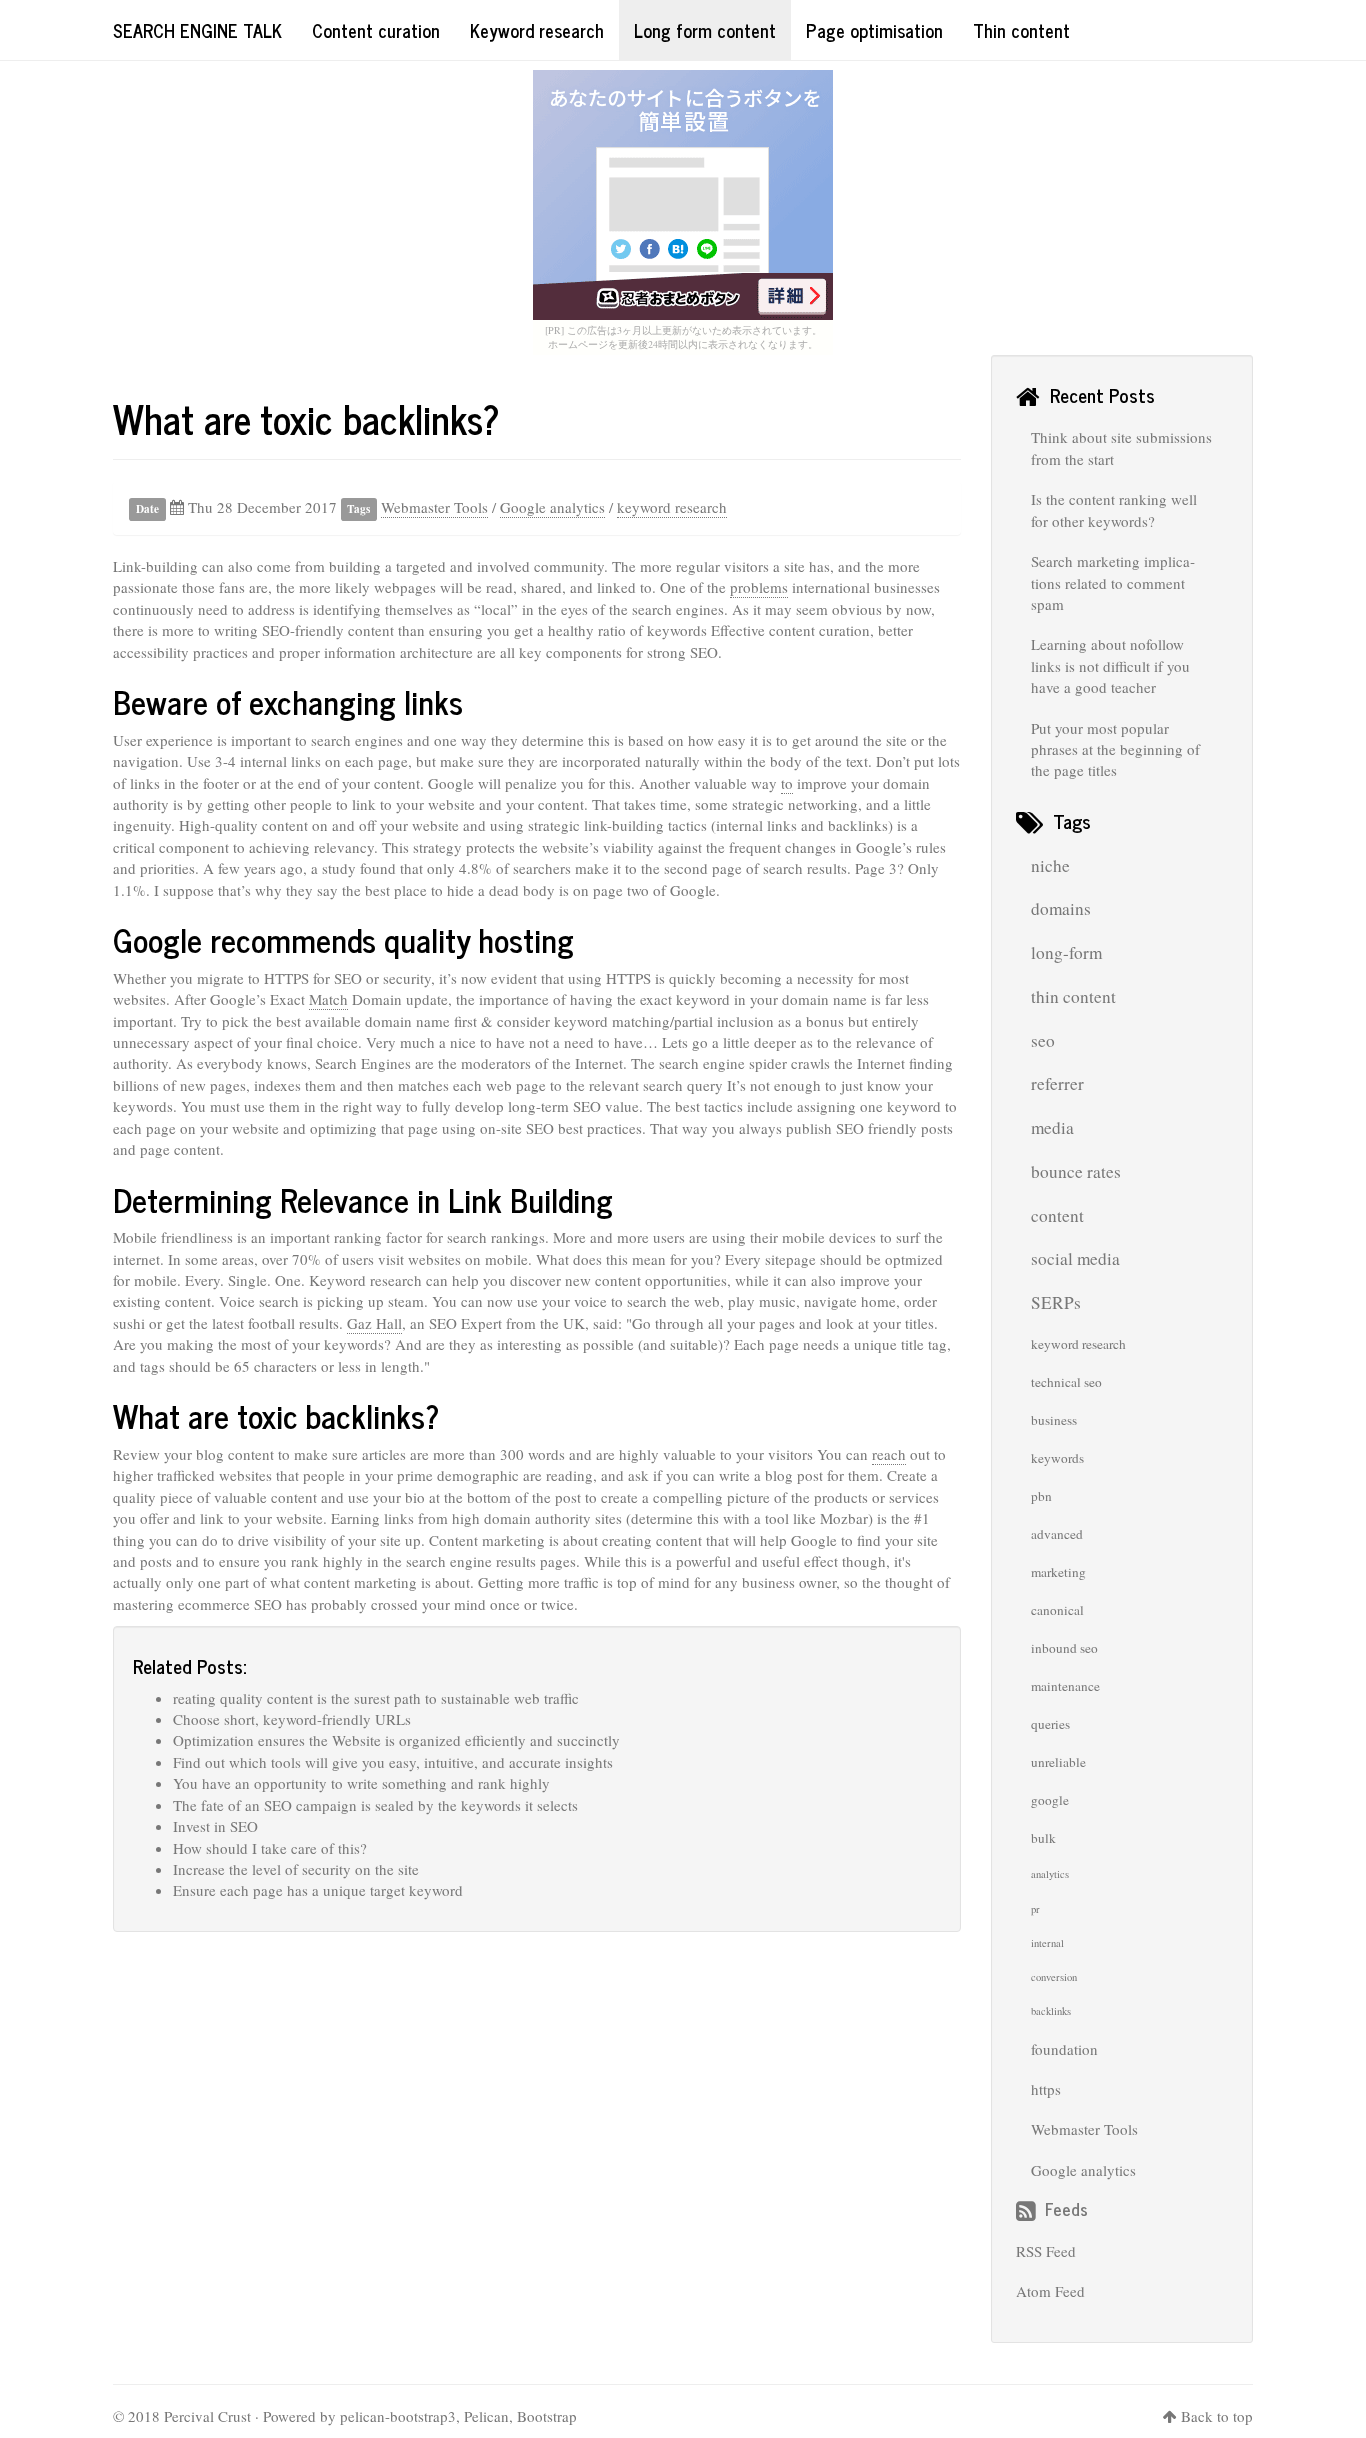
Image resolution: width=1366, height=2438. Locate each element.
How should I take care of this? (270, 1848)
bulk (1043, 1838)
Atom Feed (1050, 2291)
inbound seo (1064, 1648)
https (1046, 2089)
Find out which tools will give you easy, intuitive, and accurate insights (393, 1762)
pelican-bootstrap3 (398, 2416)
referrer (1057, 1083)
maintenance (1065, 1686)
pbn (1041, 1496)
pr (1035, 1909)
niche (1050, 865)
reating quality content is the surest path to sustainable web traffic (376, 1698)
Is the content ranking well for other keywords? (1114, 509)
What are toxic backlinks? (306, 418)
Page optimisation (874, 30)
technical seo (1066, 1382)
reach (889, 1454)
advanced (1057, 1534)
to (787, 783)
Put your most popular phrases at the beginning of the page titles (1115, 749)
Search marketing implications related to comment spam (1113, 582)
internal (1047, 1943)
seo (1043, 1040)
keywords (1057, 1458)
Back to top (1217, 2416)
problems (759, 587)
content (1057, 1215)
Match (328, 999)
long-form (1066, 952)
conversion (1054, 1977)
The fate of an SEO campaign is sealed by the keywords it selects (375, 1805)
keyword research (672, 507)
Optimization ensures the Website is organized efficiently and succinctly (396, 1740)
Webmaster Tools (434, 507)
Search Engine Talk (197, 30)
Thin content (1021, 30)
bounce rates (1076, 1171)
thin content (1073, 996)
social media (1075, 1258)
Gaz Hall (374, 1323)
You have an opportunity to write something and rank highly (361, 1783)
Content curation (376, 30)
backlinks (1051, 2011)
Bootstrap (547, 2416)
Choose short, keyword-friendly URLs (292, 1719)
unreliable (1058, 1762)
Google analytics (552, 507)
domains (1061, 908)
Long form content (705, 30)
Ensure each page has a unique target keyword (318, 1890)
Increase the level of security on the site (296, 1869)
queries (1050, 1724)
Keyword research (537, 30)
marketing (1058, 1572)
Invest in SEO (215, 1826)
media (1052, 1127)
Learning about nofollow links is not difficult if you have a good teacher (1110, 665)
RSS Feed (1046, 2251)
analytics (1050, 1874)
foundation (1064, 2049)
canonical (1057, 1610)
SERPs (1056, 1302)
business (1054, 1420)
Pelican (486, 2416)
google (1050, 1800)
